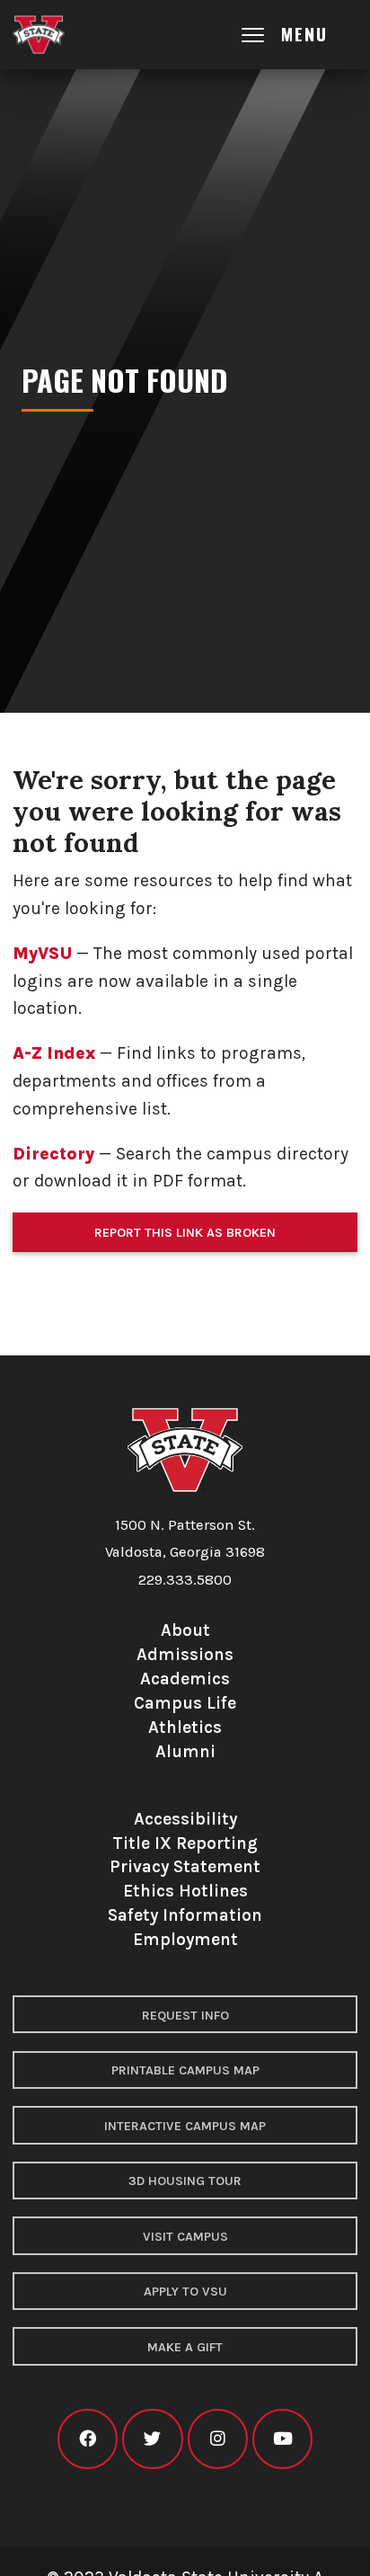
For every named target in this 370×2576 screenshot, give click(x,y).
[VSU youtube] (282, 2439)
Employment (185, 1939)
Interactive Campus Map (185, 2126)
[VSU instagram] (218, 2439)
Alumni (185, 1751)
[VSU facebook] (88, 2439)
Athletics (185, 1727)
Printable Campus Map (185, 2070)
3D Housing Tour (185, 2181)
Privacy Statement (185, 1866)
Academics (185, 1679)
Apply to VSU (185, 2292)
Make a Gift (185, 2347)
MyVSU (42, 953)
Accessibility (185, 1819)
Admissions (185, 1654)
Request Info (185, 2016)
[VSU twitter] (152, 2439)
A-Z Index (54, 1053)
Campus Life (185, 1703)
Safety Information (185, 1915)
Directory (53, 1154)
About (185, 1630)
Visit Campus (185, 2237)
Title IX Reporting (185, 1843)
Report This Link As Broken (185, 1233)
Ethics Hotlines (185, 1891)
